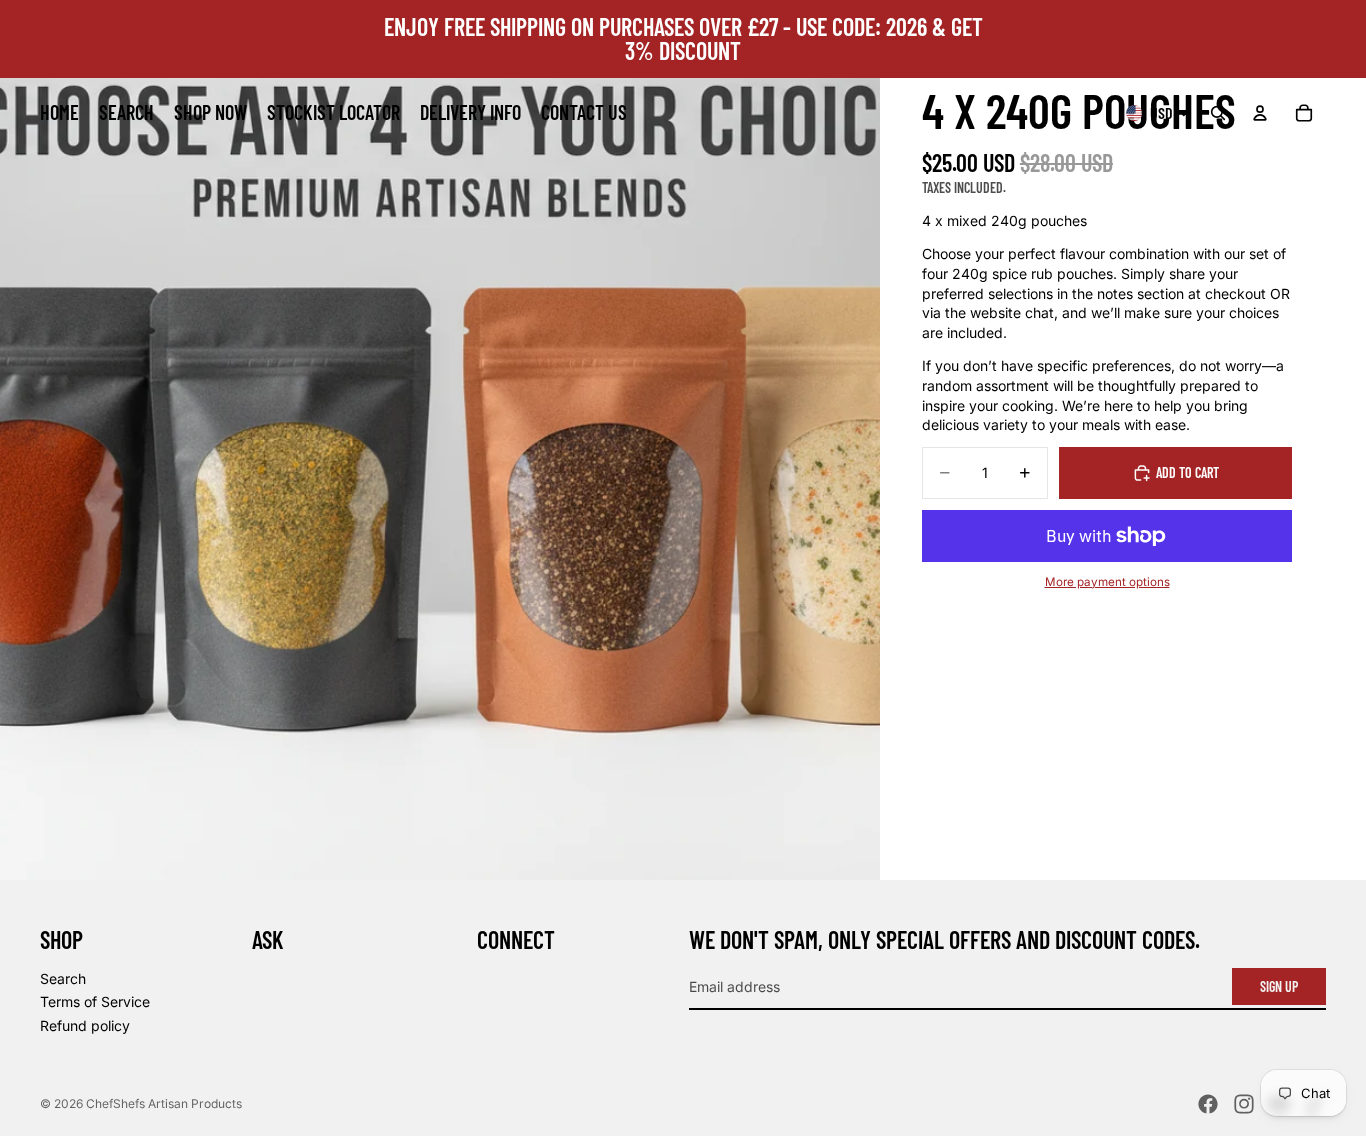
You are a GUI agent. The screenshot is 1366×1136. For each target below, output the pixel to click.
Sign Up (1279, 986)
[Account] (1260, 113)
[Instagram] (1244, 1104)
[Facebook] (1208, 1104)
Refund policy (85, 1025)
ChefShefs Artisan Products (164, 1103)
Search (63, 978)
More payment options (1107, 582)
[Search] (1218, 113)
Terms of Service (95, 1002)
